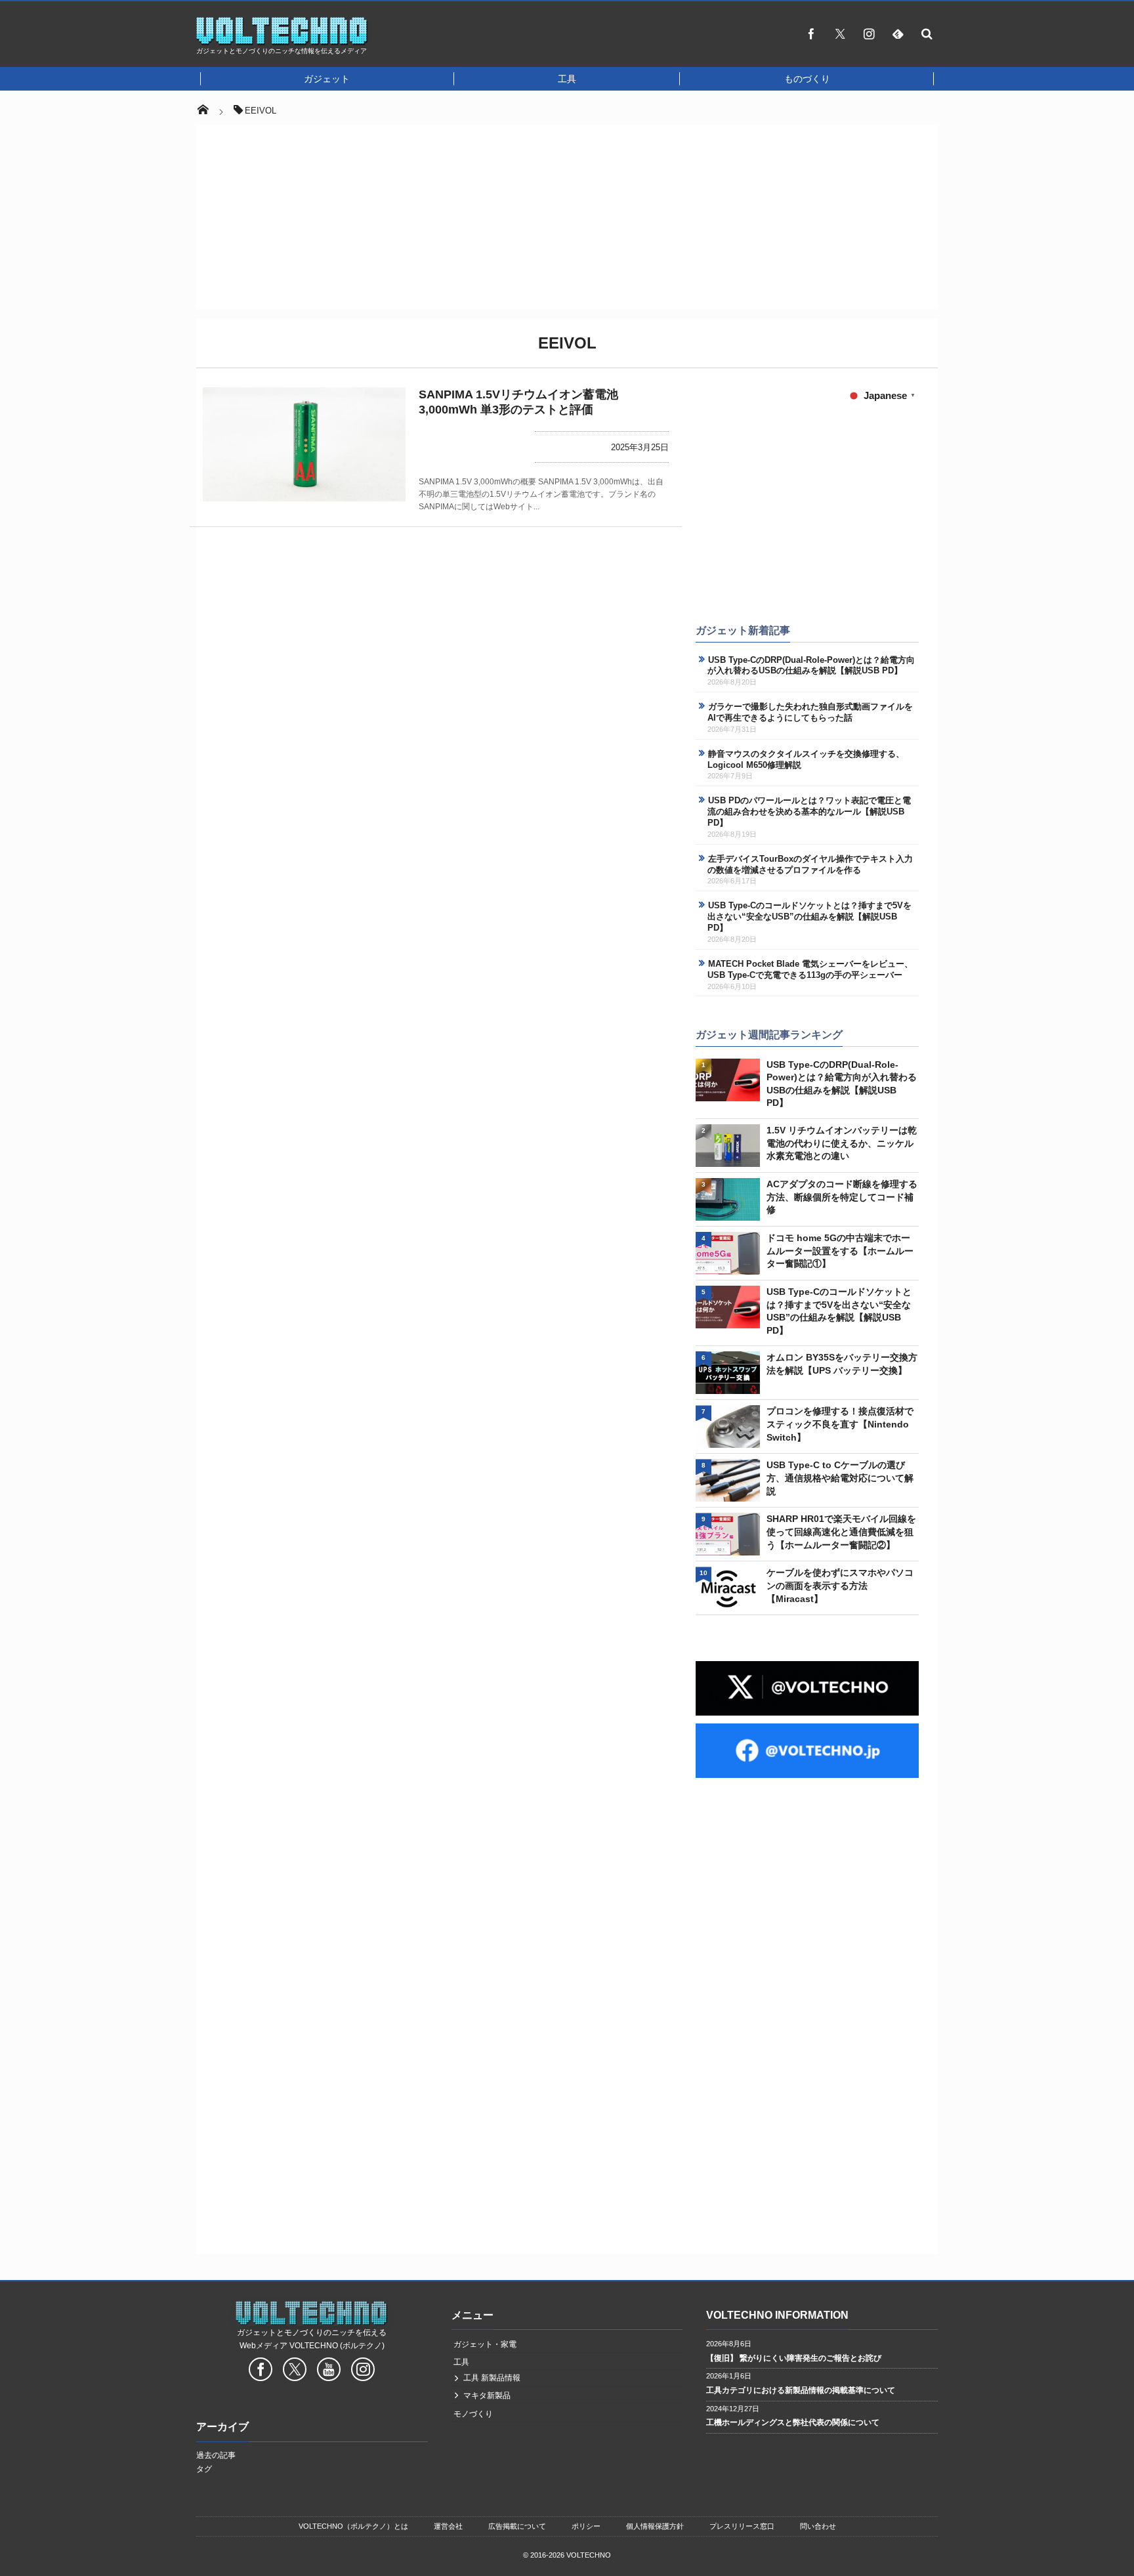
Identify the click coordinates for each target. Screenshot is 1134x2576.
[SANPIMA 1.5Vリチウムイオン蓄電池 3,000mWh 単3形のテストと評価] (304, 444)
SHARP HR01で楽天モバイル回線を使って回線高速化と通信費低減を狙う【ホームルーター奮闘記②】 (841, 1531)
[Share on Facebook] (811, 33)
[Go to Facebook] (261, 2371)
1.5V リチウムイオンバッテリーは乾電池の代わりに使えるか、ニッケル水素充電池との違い (842, 1143)
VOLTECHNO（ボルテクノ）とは (353, 2526)
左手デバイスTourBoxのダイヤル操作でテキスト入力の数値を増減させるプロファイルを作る (810, 864)
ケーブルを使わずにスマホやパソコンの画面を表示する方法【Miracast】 (840, 1585)
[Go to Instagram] (363, 2371)
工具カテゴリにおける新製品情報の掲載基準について (801, 2390)
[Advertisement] (550, 37)
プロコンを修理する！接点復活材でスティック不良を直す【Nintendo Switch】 (840, 1424)
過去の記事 (216, 2455)
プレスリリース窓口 (742, 2526)
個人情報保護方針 (655, 2526)
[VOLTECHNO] (282, 42)
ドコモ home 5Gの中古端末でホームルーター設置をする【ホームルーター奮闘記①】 (840, 1251)
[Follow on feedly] (898, 33)
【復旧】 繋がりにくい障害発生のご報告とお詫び (794, 2358)
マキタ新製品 (487, 2396)
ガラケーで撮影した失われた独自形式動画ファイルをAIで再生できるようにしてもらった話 (810, 712)
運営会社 (448, 2526)
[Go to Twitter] (295, 2371)
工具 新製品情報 (492, 2378)
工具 (567, 79)
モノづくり (473, 2414)
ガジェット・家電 (485, 2344)
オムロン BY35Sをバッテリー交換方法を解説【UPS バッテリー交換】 (842, 1364)
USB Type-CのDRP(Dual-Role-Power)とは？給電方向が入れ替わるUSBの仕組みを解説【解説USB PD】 (811, 665)
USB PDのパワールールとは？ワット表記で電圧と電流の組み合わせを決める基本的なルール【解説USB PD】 (809, 812)
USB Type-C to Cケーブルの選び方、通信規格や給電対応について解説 (840, 1478)
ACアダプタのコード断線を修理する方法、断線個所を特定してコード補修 (842, 1197)
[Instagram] (869, 33)
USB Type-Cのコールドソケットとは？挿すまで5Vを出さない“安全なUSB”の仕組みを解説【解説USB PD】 (809, 917)
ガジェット (327, 79)
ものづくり (807, 79)
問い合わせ (818, 2526)
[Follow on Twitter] (840, 33)
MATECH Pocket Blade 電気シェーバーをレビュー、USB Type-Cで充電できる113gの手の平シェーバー (810, 969)
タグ (204, 2469)
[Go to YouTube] (329, 2371)
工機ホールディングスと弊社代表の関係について (793, 2422)
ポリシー (586, 2526)
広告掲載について (517, 2526)
